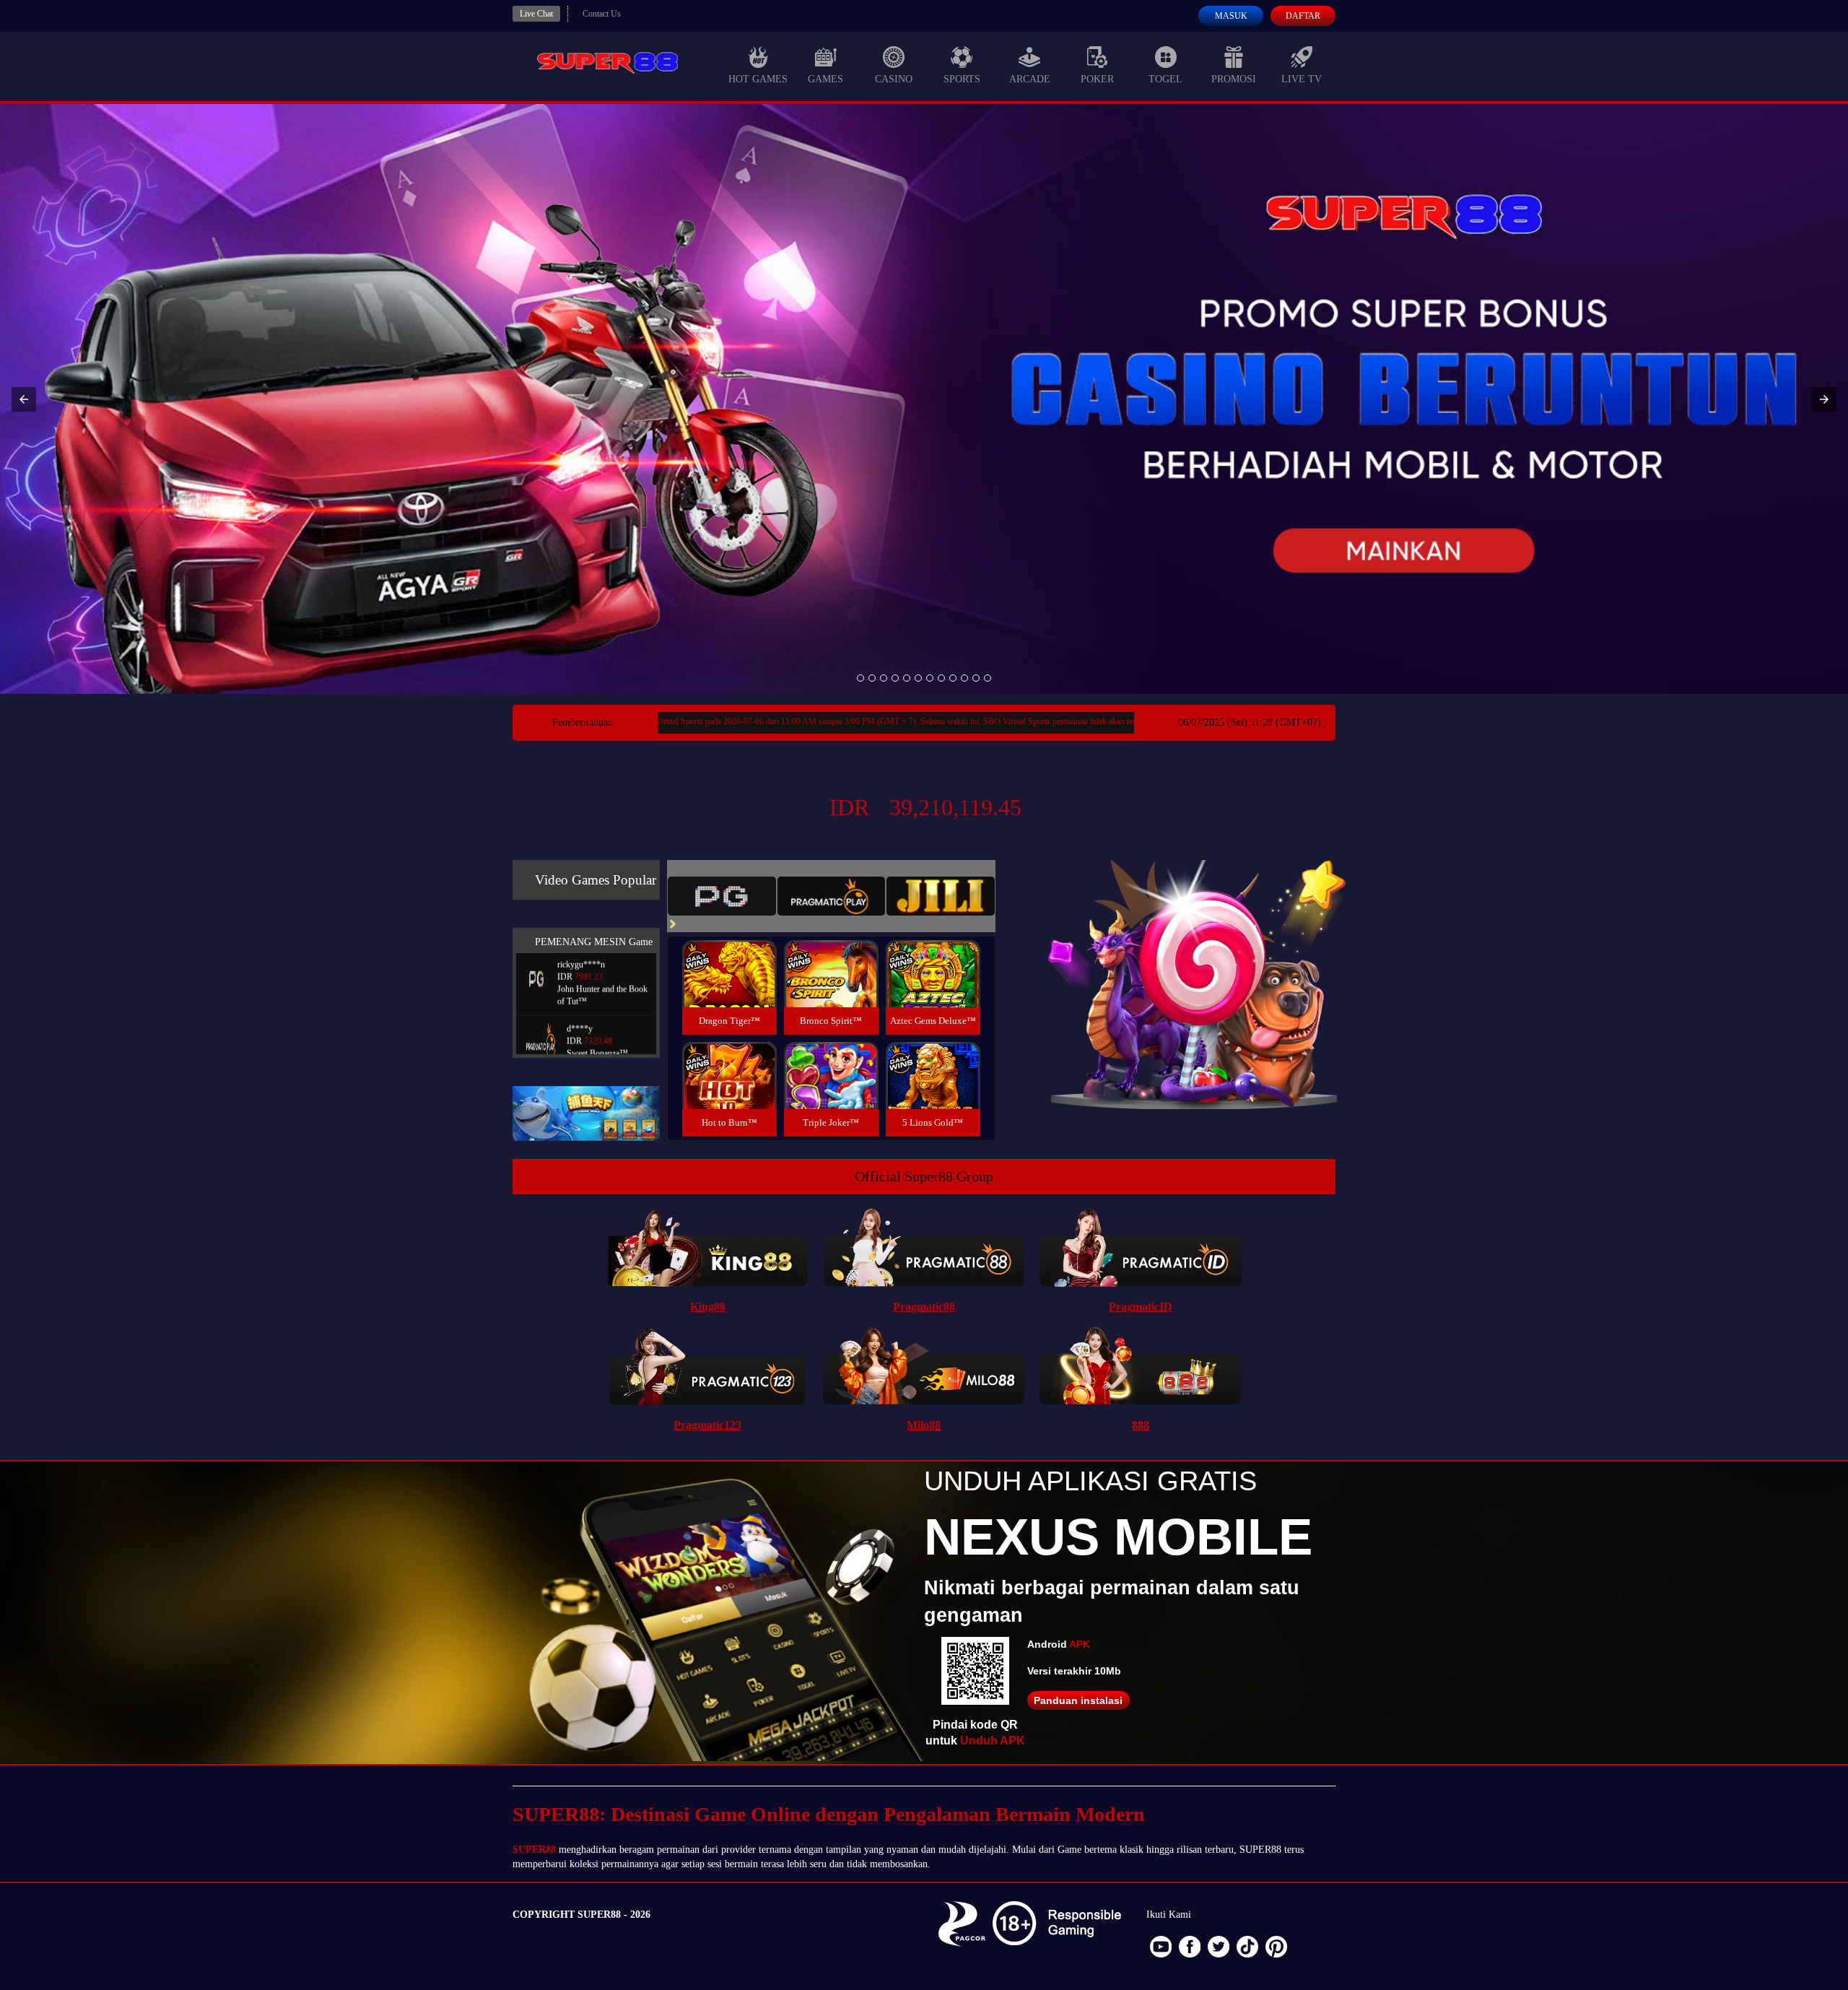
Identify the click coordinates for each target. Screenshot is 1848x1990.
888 (1141, 1425)
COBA (729, 956)
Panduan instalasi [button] (1078, 1700)
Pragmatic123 (707, 1425)
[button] (24, 399)
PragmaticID (1141, 1307)
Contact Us (602, 14)
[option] (860, 678)
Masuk (1231, 16)
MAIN (729, 990)
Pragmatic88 (924, 1307)
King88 (708, 1307)
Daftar (1303, 16)
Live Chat (536, 14)
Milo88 (924, 1425)
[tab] (722, 896)
